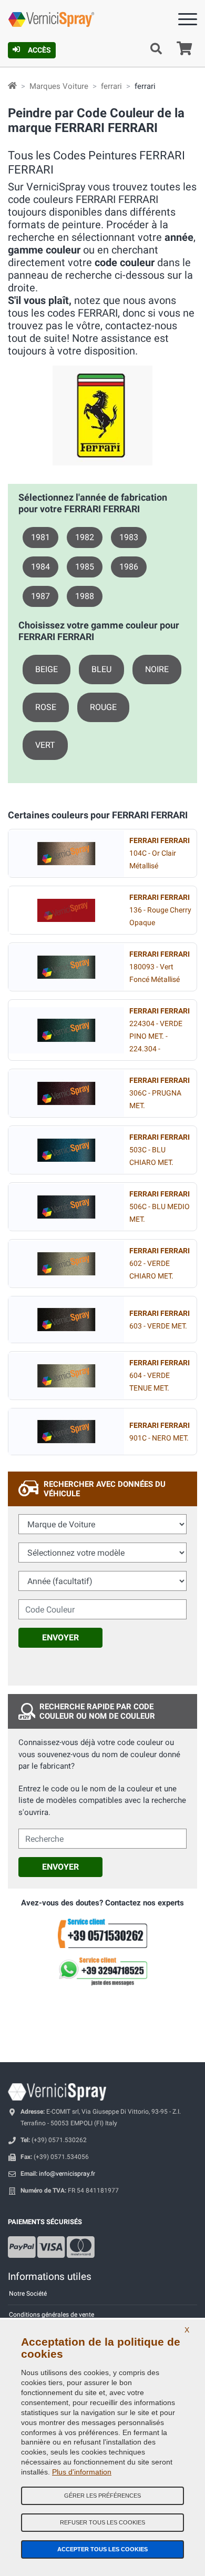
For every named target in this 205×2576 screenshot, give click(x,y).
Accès (39, 50)
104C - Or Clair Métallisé (160, 853)
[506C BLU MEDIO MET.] (66, 1207)
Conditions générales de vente (52, 2315)
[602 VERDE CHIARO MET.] (66, 1264)
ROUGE (103, 707)
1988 (85, 596)
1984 (40, 567)
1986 (129, 567)
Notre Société (28, 2294)
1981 (40, 537)
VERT (45, 745)
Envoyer (60, 1637)
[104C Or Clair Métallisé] (66, 854)
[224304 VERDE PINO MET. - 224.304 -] (66, 1030)
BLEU (101, 669)
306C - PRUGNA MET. (160, 1093)
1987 (40, 596)
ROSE (46, 707)
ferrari (111, 86)
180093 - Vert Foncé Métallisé (160, 967)
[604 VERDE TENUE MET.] (66, 1376)
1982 (85, 537)
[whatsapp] (102, 1972)
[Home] (12, 86)
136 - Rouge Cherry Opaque (160, 910)
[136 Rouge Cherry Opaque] (66, 910)
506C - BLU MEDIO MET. (160, 1207)
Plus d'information (82, 2472)
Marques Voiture (59, 86)
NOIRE (157, 669)
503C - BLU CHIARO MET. (160, 1150)
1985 (85, 567)
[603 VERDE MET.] (66, 1320)
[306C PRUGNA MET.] (66, 1093)
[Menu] (188, 21)
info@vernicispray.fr (67, 2174)
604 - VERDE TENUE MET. (160, 1376)
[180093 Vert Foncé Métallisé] (66, 967)
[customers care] (102, 1933)
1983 (129, 537)
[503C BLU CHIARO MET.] (66, 1150)
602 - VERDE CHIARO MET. (160, 1264)
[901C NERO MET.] (66, 1432)
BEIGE (47, 669)
